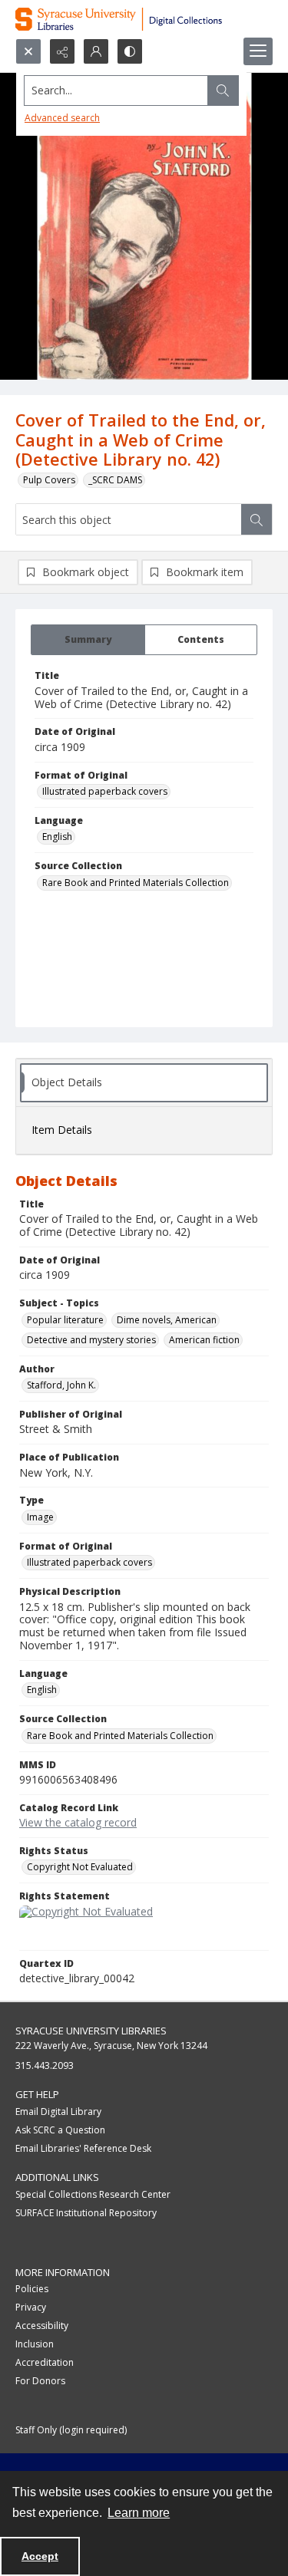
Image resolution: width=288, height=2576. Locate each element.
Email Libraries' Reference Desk (83, 2148)
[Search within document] (257, 519)
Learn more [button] (139, 2513)
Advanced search (62, 118)
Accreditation (45, 2362)
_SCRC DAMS (115, 480)
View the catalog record (78, 1822)
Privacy (31, 2307)
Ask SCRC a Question (60, 2130)
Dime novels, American (167, 1320)
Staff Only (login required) (71, 2430)
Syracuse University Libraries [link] (91, 2031)
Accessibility (42, 2326)
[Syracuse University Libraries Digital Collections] (144, 19)
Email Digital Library (58, 2112)
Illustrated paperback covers (105, 791)
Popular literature (65, 1320)
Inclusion (35, 2344)
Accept (40, 2556)
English (57, 837)
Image (40, 1517)
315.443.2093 (45, 2065)
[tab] (88, 640)
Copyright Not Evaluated (80, 1867)
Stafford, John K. (61, 1385)
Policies (32, 2289)
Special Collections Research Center (93, 2194)
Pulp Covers (49, 480)
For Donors (40, 2381)
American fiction (204, 1340)
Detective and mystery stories (91, 1340)
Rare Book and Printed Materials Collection (136, 883)
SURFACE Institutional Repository (86, 2213)
